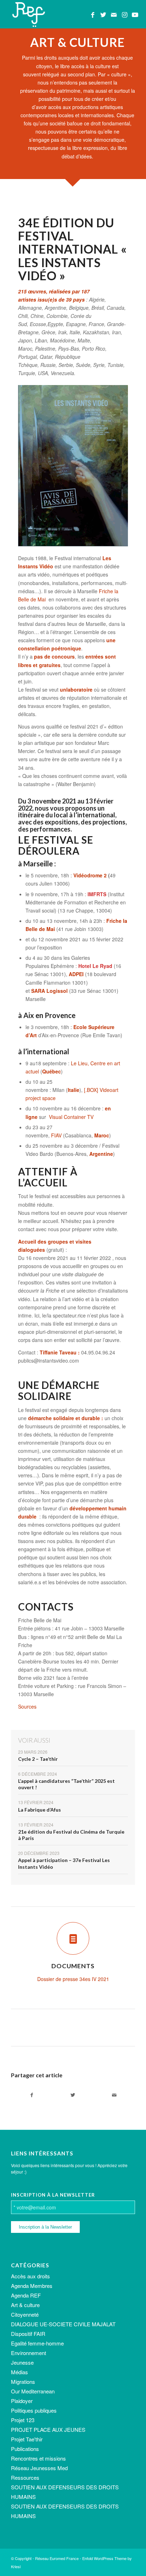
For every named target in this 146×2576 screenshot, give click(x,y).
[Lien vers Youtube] (135, 15)
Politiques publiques (34, 2410)
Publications (25, 2449)
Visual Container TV (71, 1117)
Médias (19, 2372)
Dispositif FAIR (28, 2334)
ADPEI (76, 974)
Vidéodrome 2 (90, 875)
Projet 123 (23, 2420)
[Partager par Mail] (114, 2095)
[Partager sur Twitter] (73, 2095)
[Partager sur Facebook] (32, 2095)
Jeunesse (22, 2362)
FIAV (56, 1135)
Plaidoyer (22, 2401)
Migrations (23, 2382)
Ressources (25, 2477)
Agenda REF (26, 2295)
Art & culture (25, 2305)
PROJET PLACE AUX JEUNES (48, 2429)
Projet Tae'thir (27, 2439)
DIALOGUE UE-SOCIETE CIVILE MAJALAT (63, 2324)
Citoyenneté (25, 2314)
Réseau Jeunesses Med (39, 2468)
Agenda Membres (32, 2286)
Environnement (29, 2353)
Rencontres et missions (38, 2458)
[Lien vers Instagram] (124, 15)
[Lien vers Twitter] (103, 15)
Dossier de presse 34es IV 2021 (73, 1979)
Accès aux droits (30, 2276)
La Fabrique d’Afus (40, 1810)
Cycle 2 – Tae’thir (38, 1759)
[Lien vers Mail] (114, 15)
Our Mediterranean (33, 2391)
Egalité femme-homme (37, 2343)
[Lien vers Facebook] (92, 15)
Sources (28, 1706)
